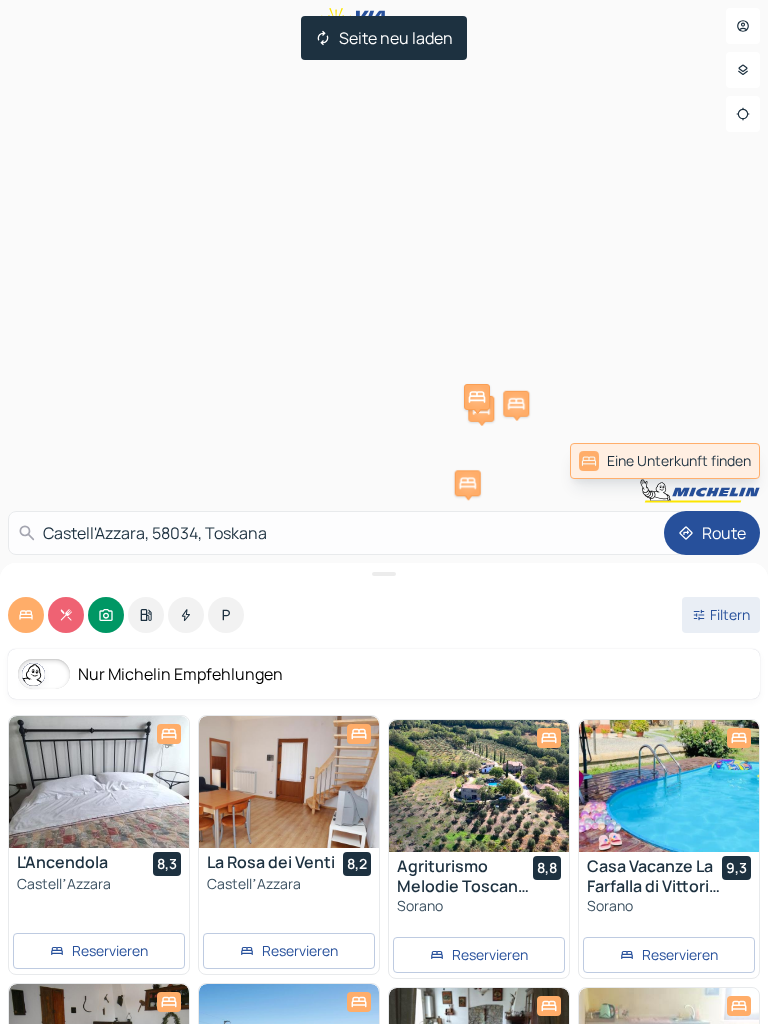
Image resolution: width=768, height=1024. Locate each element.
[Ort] (743, 114)
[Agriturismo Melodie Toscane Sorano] (479, 786)
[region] (99, 782)
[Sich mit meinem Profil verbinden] (743, 26)
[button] (477, 397)
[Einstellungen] (743, 70)
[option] (26, 615)
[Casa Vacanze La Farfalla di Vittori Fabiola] (669, 786)
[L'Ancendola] (99, 782)
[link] (665, 461)
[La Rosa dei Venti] (289, 782)
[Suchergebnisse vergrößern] (384, 574)
